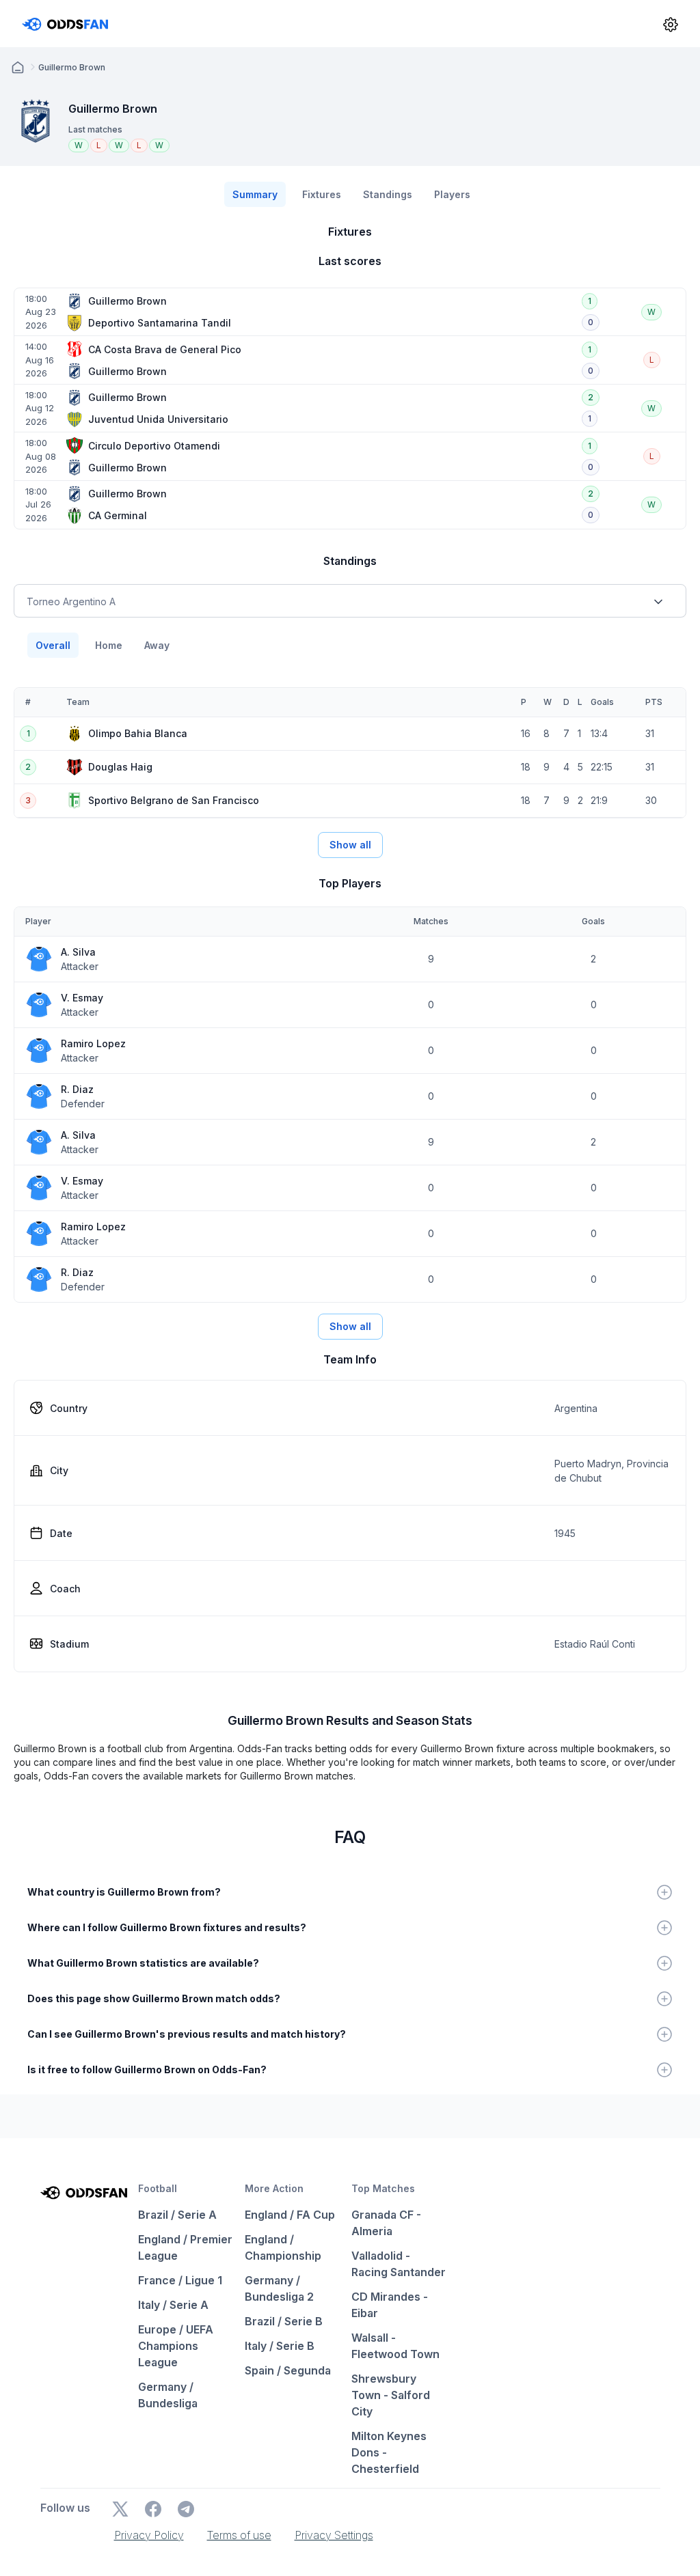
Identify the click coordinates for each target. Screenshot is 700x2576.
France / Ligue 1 (180, 2280)
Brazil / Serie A (177, 2215)
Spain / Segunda (288, 2370)
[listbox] (350, 601)
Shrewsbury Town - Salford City (391, 2395)
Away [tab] (157, 645)
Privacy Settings (334, 2535)
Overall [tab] (53, 645)
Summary (255, 194)
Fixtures (322, 194)
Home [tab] (109, 645)
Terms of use (239, 2535)
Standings (388, 194)
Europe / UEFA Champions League (176, 2346)
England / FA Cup (290, 2215)
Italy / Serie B (280, 2346)
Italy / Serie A (173, 2305)
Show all (350, 845)
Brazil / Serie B (284, 2321)
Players (452, 194)
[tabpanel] (350, 753)
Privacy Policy (149, 2535)
